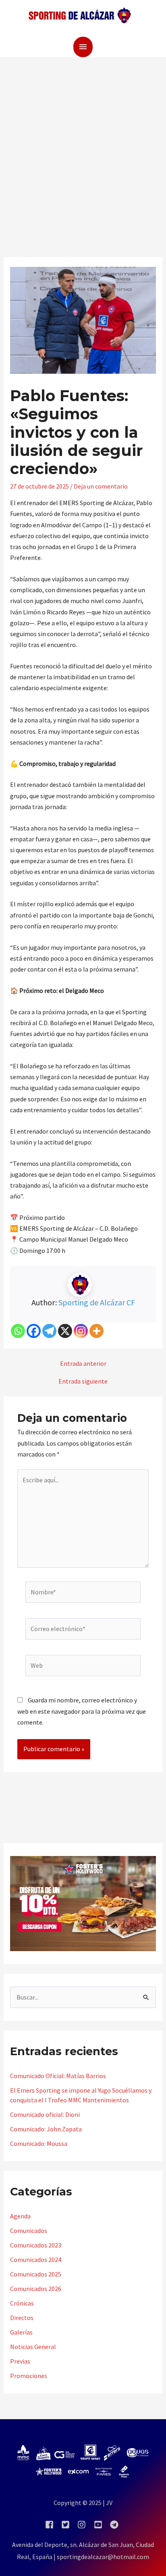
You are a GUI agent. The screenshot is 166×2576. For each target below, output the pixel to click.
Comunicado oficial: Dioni (45, 2114)
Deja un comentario (101, 486)
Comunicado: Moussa (39, 2143)
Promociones (29, 2376)
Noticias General (33, 2347)
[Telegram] (49, 1331)
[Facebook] (34, 1331)
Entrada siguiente (83, 1381)
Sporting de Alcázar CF (97, 1302)
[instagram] (85, 2525)
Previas (20, 2361)
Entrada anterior (83, 1363)
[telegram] (115, 2525)
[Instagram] (81, 1331)
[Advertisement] (83, 144)
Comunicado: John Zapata (46, 2129)
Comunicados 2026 (36, 2289)
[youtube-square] (101, 2525)
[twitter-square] (69, 2525)
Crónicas (22, 2303)
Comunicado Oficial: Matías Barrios (58, 2076)
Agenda (20, 2216)
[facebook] (53, 2525)
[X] (65, 1331)
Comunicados (29, 2231)
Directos (22, 2318)
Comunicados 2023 (36, 2245)
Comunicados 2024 (36, 2260)
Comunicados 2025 (36, 2274)
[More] (96, 1331)
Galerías (21, 2332)
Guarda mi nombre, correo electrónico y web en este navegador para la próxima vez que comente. (82, 1711)
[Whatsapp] (18, 1331)
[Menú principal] (83, 47)
